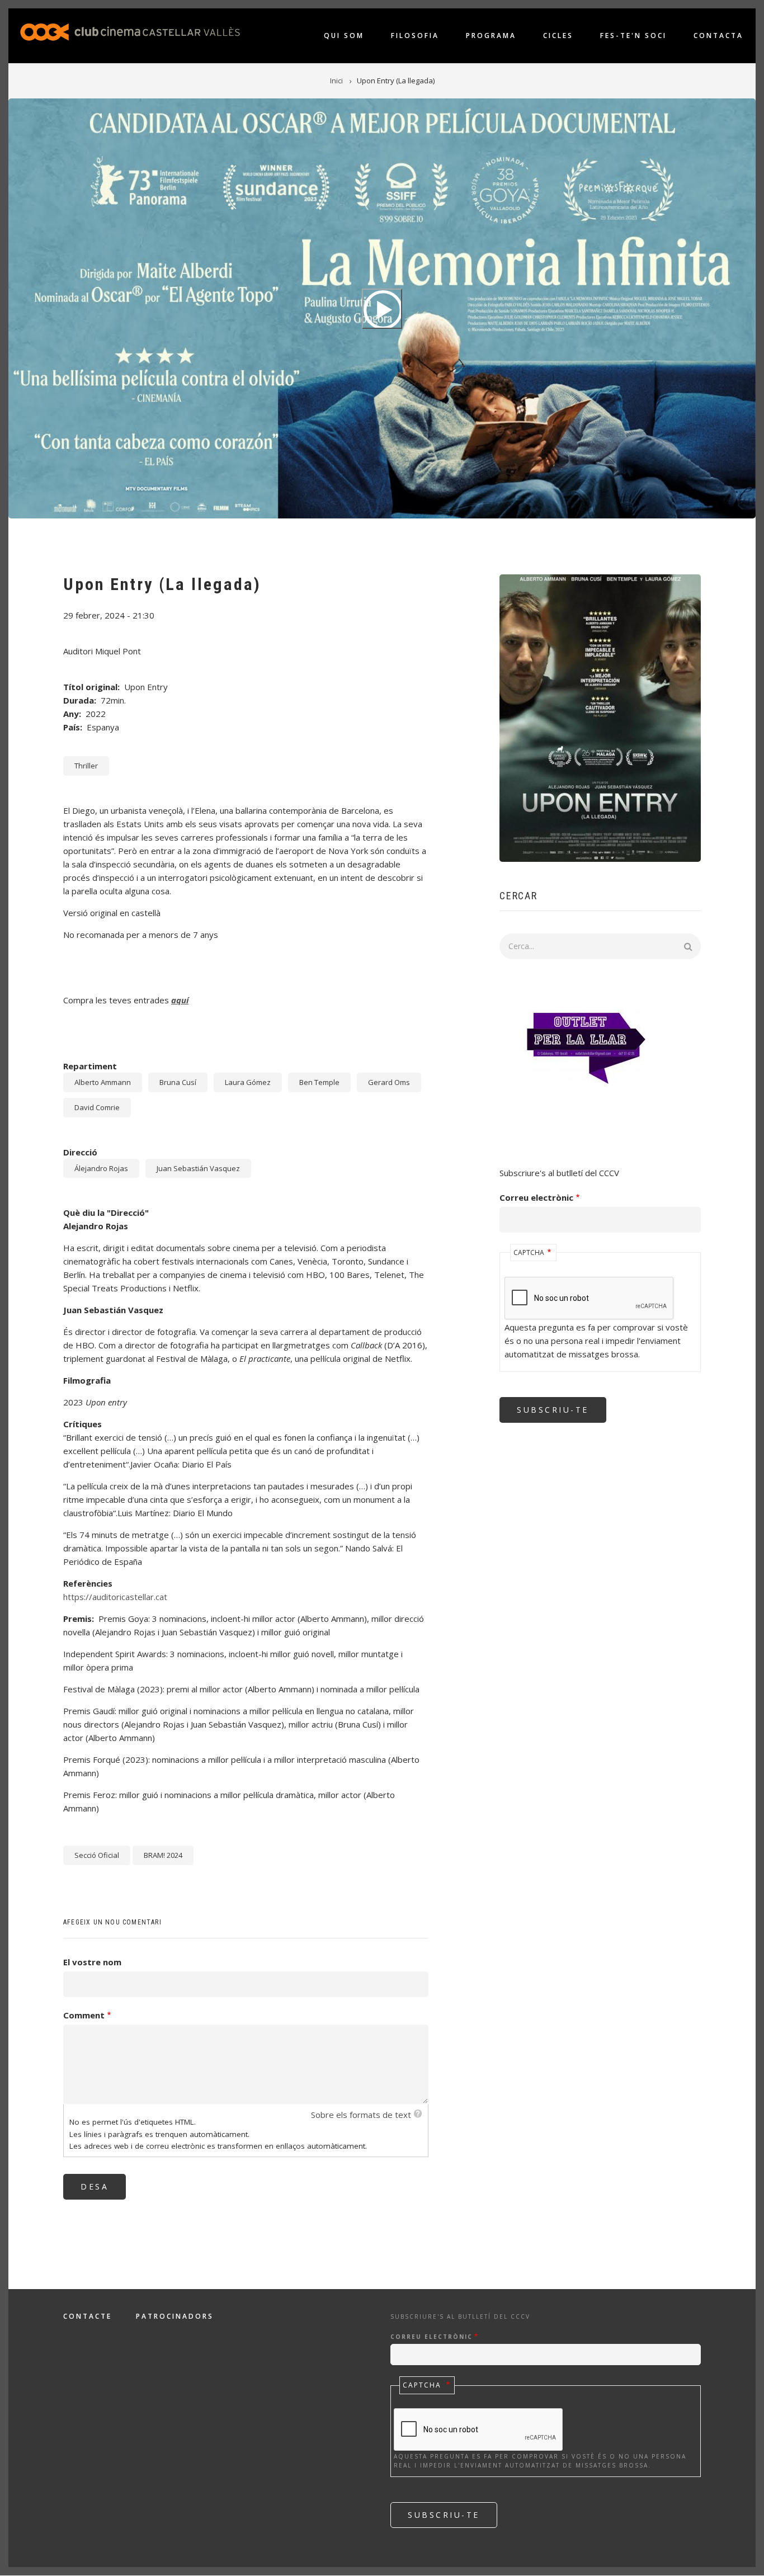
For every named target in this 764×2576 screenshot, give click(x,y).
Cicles (558, 36)
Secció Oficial (97, 1855)
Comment (84, 2015)
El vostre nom (92, 1962)
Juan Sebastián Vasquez (198, 1168)
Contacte (88, 2316)
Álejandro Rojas (101, 1168)
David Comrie (97, 1107)
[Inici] (130, 31)
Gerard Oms (389, 1082)
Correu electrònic (536, 1197)
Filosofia (415, 36)
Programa (491, 36)
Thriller (86, 766)
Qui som (344, 36)
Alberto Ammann (103, 1082)
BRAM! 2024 (163, 1855)
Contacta (718, 36)
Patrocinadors (175, 2316)
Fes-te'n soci (633, 36)
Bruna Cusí (178, 1082)
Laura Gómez (248, 1082)
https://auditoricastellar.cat (115, 1597)
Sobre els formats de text (361, 2115)
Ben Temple (319, 1082)
